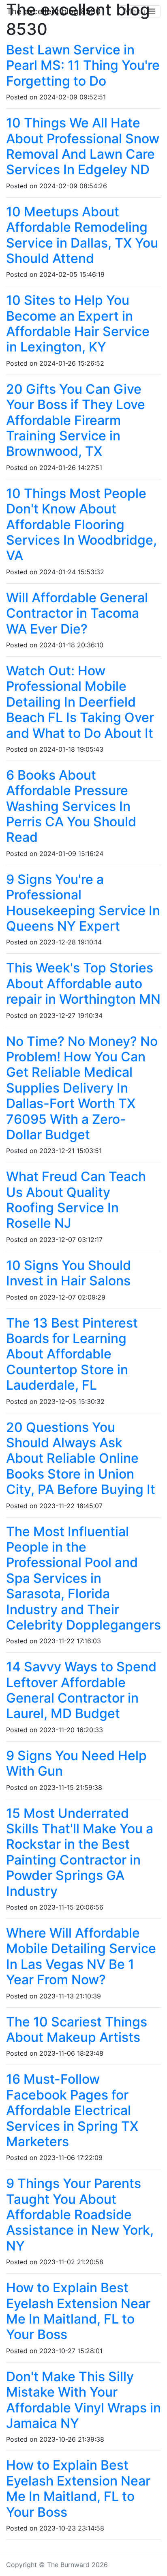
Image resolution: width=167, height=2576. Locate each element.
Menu (136, 11)
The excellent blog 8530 (54, 11)
